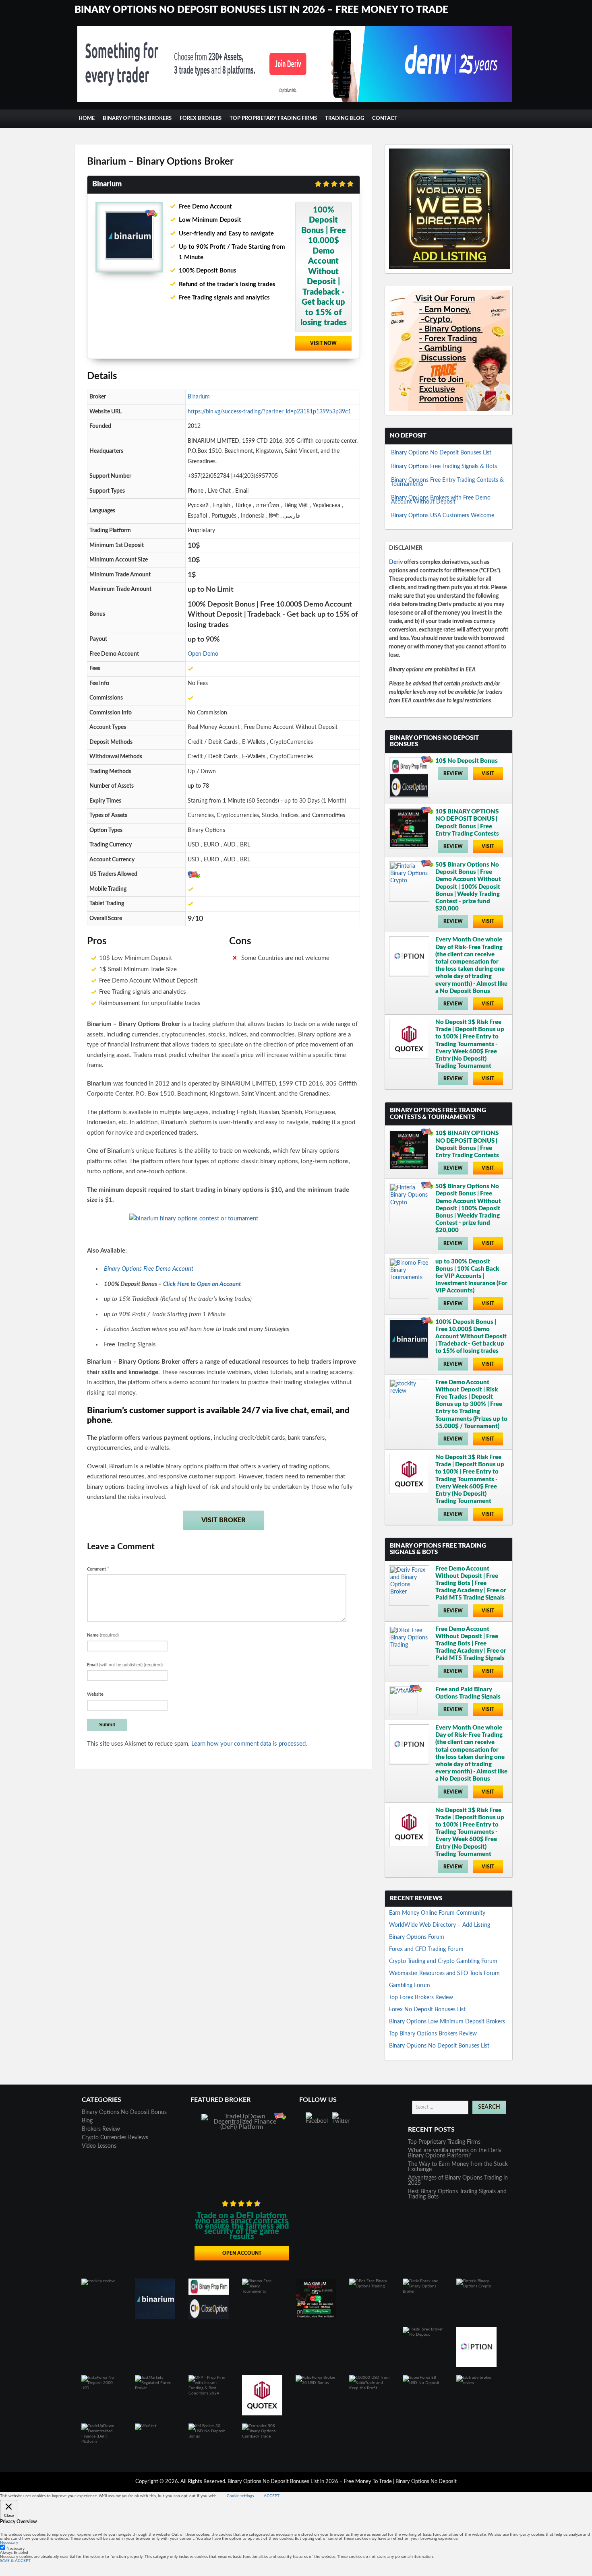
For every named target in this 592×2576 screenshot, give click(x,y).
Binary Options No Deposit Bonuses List (441, 453)
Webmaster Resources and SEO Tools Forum (444, 1973)
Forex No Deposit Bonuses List (427, 2010)
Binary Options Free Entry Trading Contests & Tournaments (447, 482)
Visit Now (323, 343)
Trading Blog (345, 119)
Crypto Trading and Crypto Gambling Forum (443, 1961)
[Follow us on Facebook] (317, 2123)
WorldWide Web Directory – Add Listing (440, 1925)
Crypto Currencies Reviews (115, 2138)
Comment (98, 1569)
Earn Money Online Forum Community (437, 1913)
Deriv (396, 562)
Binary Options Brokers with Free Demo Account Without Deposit (441, 500)
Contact (385, 119)
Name (103, 1635)
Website (95, 1694)
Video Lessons (99, 2146)
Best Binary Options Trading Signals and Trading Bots (457, 2194)
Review (453, 774)
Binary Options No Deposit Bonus (124, 2112)
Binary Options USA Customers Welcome (443, 516)
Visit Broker (224, 1520)
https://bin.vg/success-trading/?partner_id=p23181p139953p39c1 (269, 412)
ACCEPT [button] (272, 2496)
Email (125, 1665)
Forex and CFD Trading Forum (426, 1949)
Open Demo (203, 654)
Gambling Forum (410, 1986)
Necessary (16, 2549)
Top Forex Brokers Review (421, 1998)
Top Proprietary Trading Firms (273, 119)
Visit (488, 774)
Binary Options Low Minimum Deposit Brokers (447, 2022)
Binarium (199, 397)
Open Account (242, 2253)
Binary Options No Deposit (426, 2482)
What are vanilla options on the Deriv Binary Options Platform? (455, 2153)
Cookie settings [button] (240, 2496)
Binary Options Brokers (137, 119)
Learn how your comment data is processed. (249, 1744)
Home (87, 119)
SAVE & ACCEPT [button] (15, 2561)
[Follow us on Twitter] (343, 2123)
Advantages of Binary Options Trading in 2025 (458, 2181)
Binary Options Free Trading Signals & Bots (444, 466)
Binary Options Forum (417, 1937)
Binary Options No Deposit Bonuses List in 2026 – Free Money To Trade (261, 10)
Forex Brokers (201, 119)
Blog (87, 2121)
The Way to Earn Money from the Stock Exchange (458, 2167)
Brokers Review (101, 2129)
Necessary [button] (9, 2543)
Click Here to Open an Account (202, 1284)
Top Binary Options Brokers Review (433, 2034)
